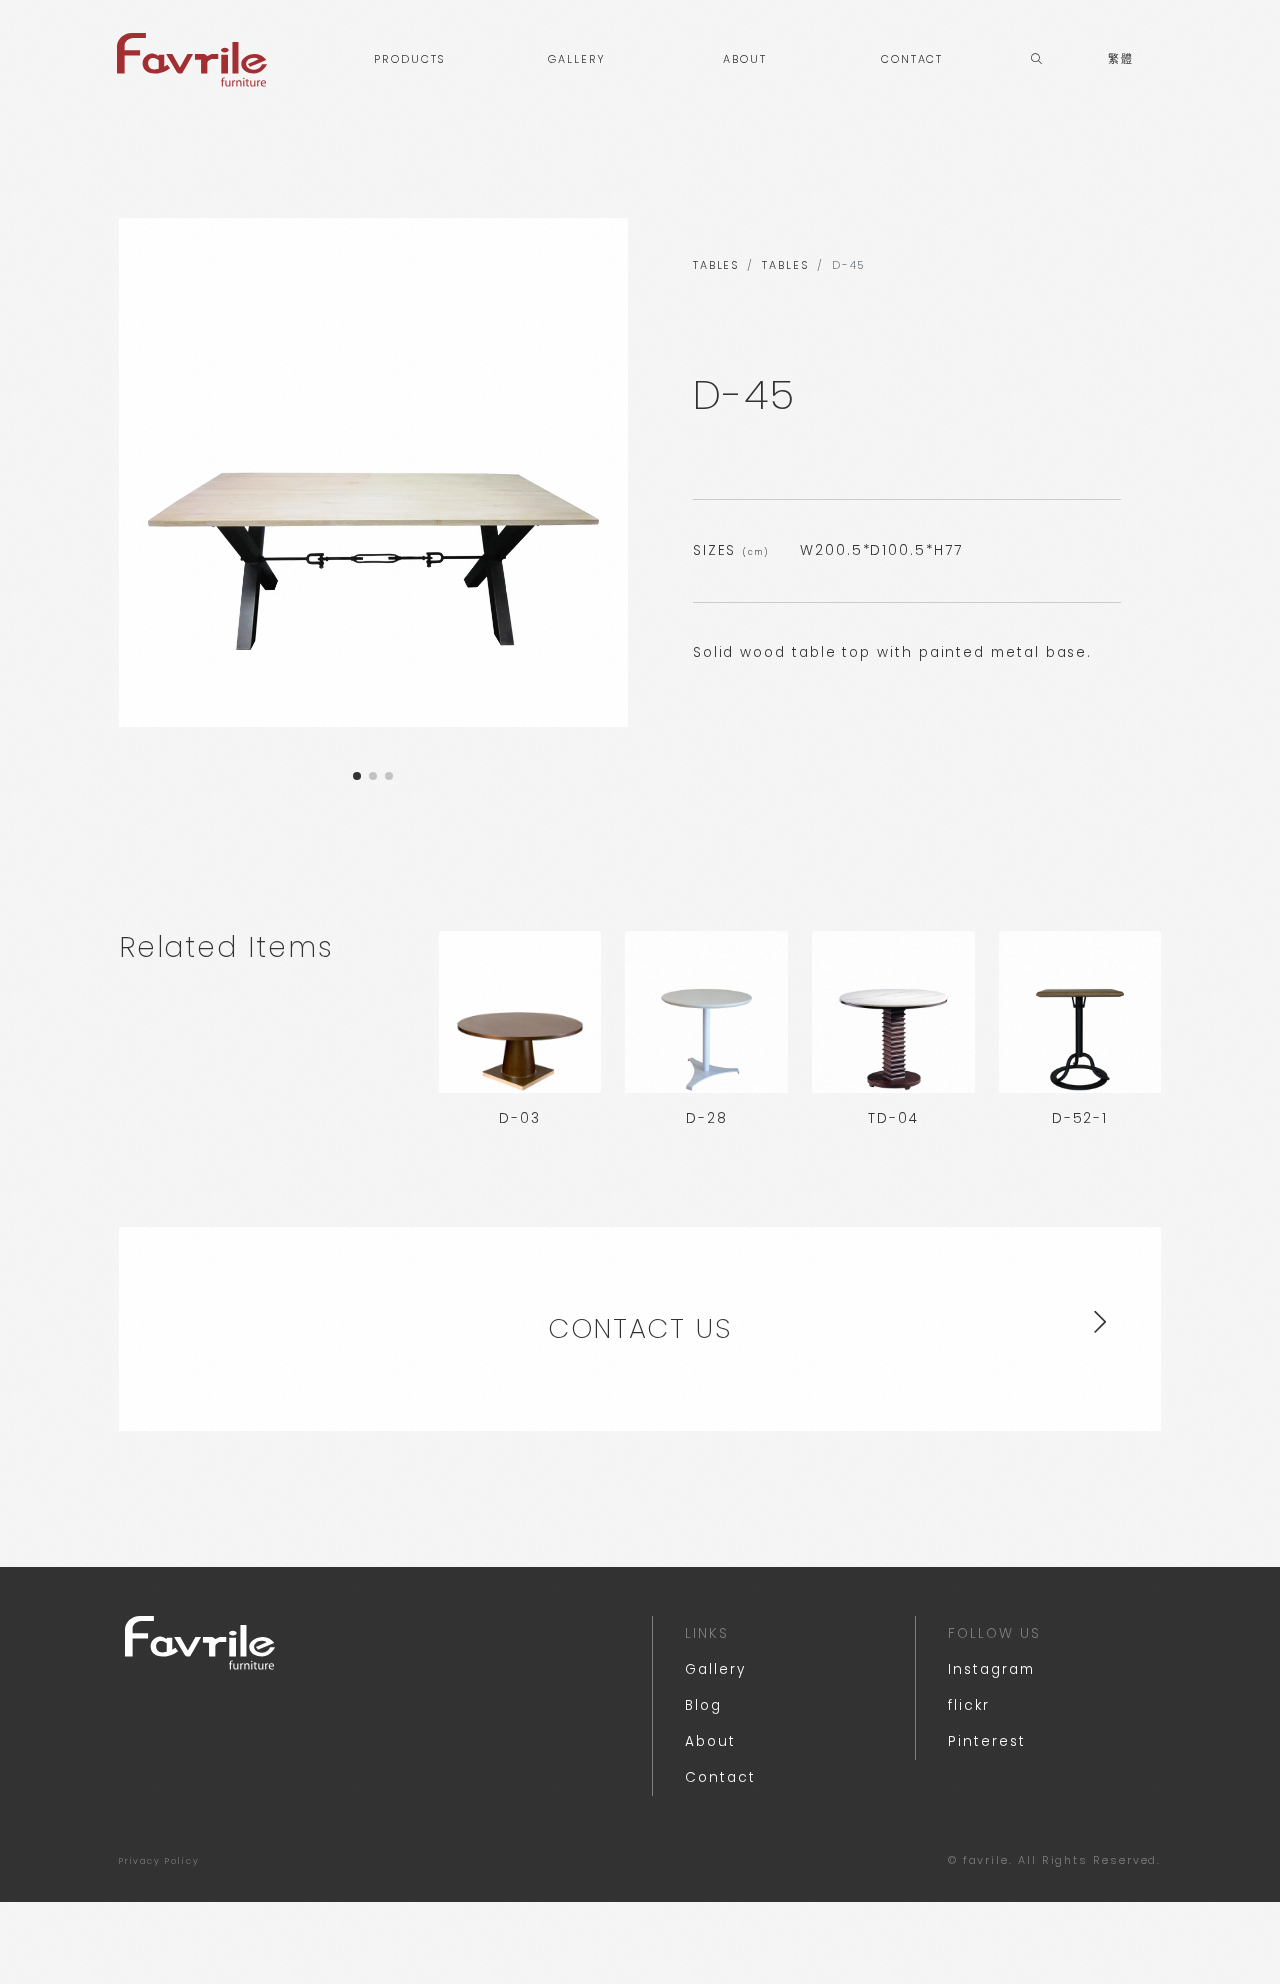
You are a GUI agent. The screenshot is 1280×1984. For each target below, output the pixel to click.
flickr (969, 1705)
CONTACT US (640, 1328)
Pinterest (986, 1741)
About (710, 1741)
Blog (703, 1705)
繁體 (1121, 59)
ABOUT (745, 59)
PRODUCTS (409, 59)
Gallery (715, 1669)
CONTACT (912, 59)
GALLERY (577, 59)
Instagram (991, 1669)
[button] (357, 776)
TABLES (716, 265)
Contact (720, 1777)
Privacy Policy (159, 1861)
